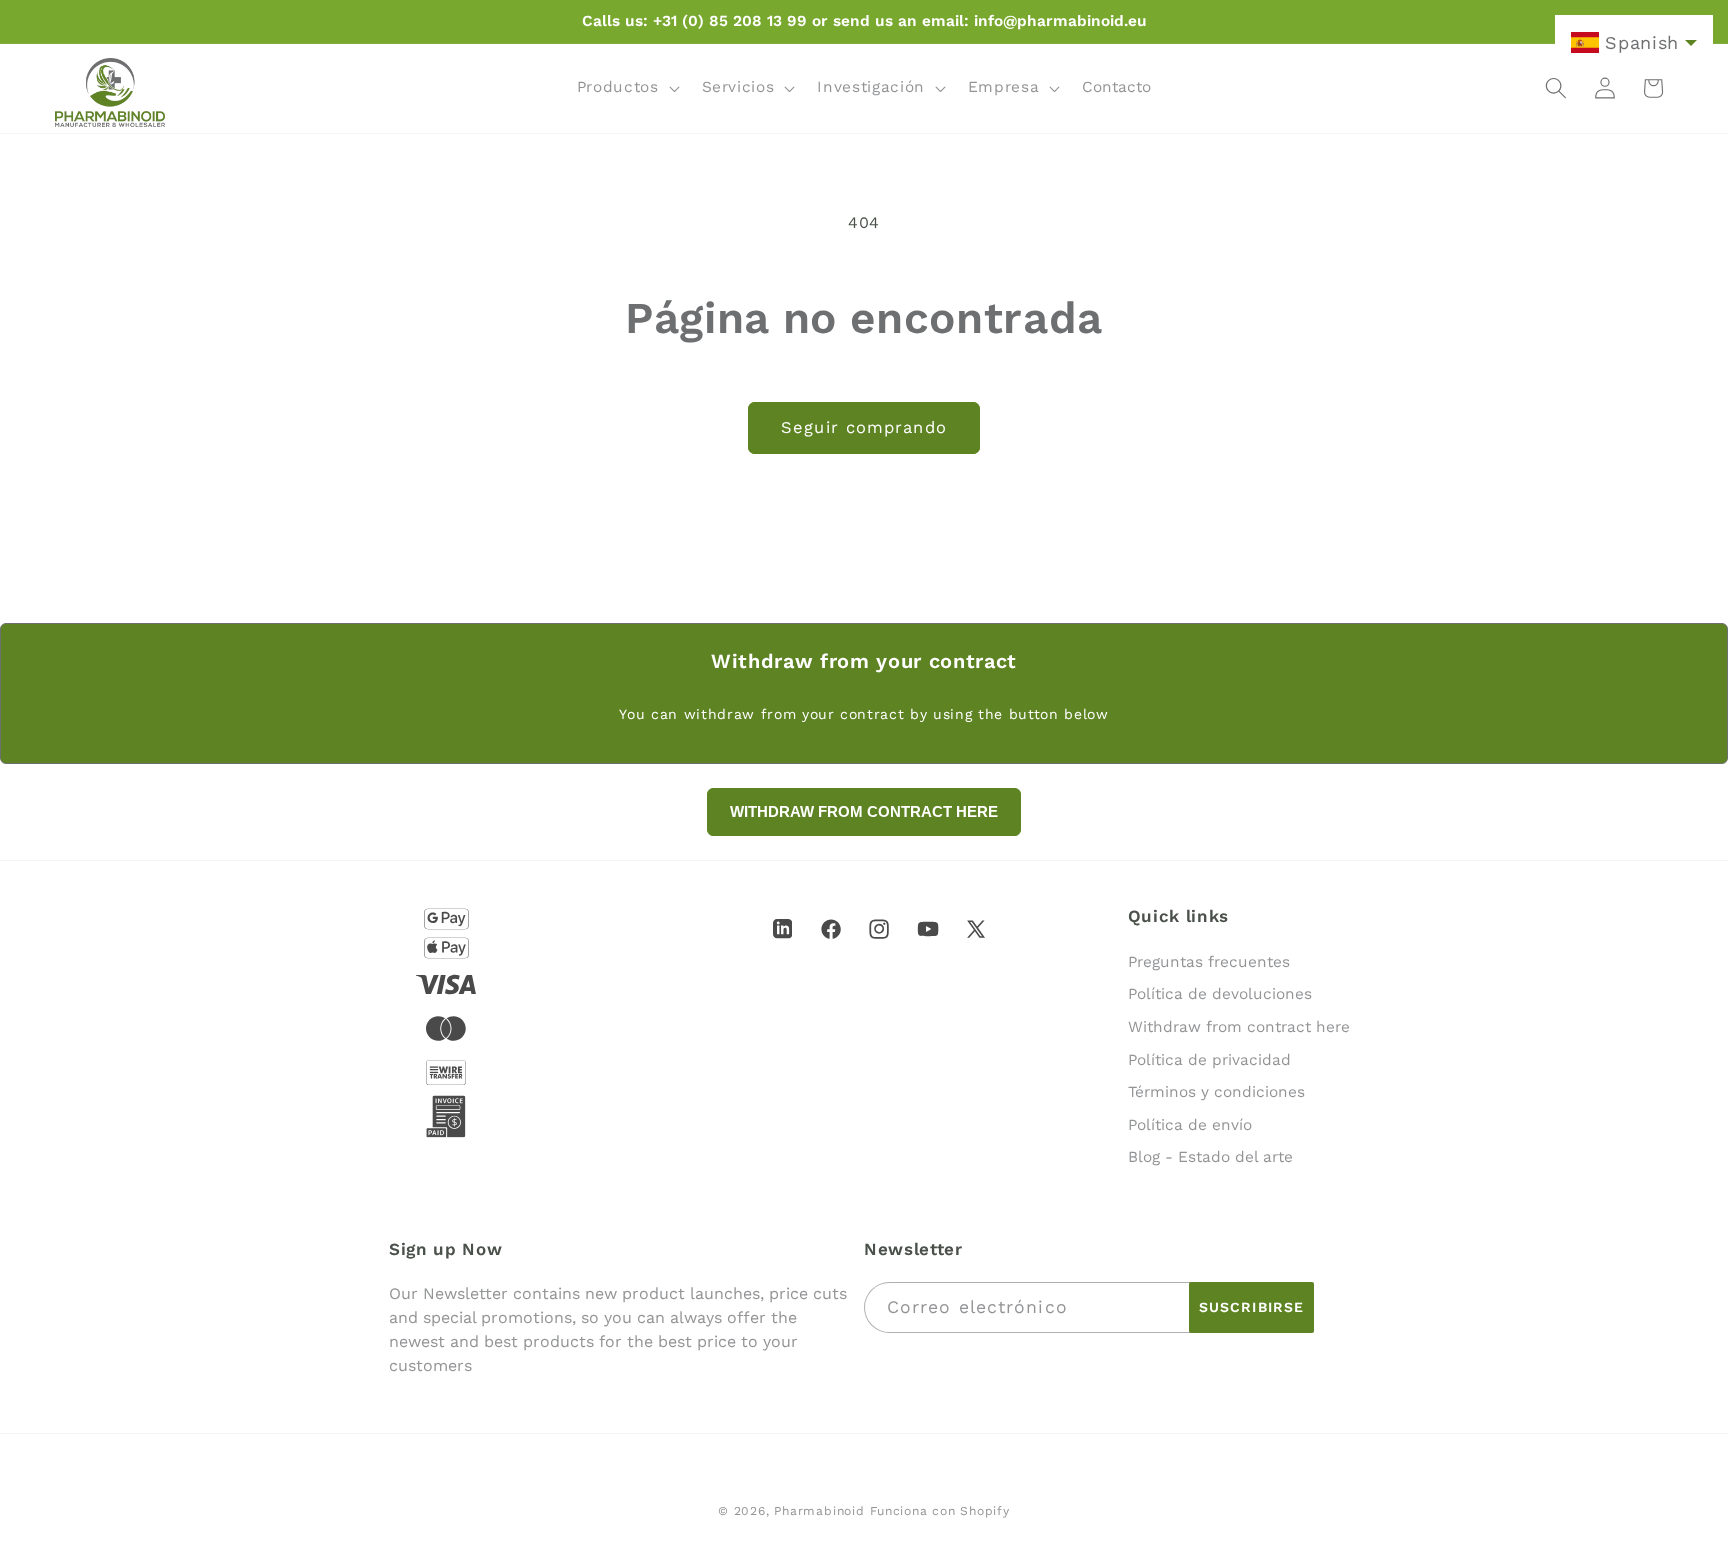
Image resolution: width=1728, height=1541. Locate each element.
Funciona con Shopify (939, 1511)
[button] (626, 88)
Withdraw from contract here (1239, 1027)
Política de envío (1190, 1125)
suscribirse (1251, 1307)
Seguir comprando (864, 427)
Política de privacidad (1209, 1060)
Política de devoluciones (1220, 994)
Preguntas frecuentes (1209, 962)
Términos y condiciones (1216, 1092)
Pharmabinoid (819, 1511)
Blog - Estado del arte (1210, 1157)
